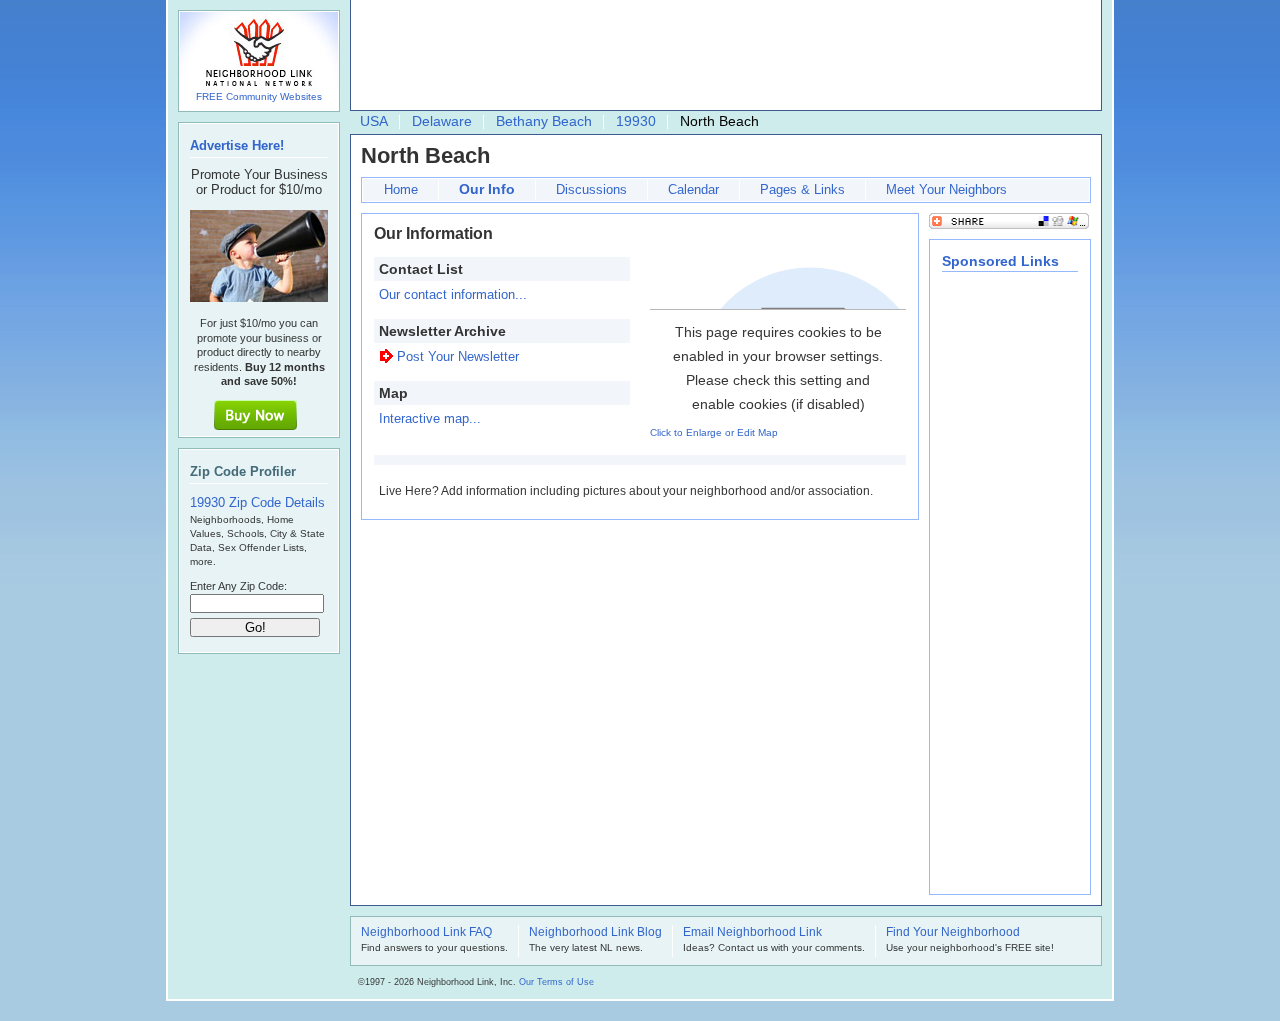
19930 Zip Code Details (257, 502)
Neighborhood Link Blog (595, 933)
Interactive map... (430, 418)
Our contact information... (453, 294)
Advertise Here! (237, 145)
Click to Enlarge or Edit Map (714, 432)
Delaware (442, 121)
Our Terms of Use (556, 982)
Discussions (591, 189)
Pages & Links (802, 189)
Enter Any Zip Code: (238, 586)
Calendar (693, 189)
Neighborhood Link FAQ (426, 933)
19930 (636, 121)
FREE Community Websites (259, 96)
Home (401, 189)
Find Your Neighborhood (953, 933)
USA (374, 121)
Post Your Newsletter (458, 356)
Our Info (487, 189)
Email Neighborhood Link (752, 933)
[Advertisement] (721, 56)
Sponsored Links (1000, 261)
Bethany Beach (544, 121)
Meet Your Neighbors (946, 189)
